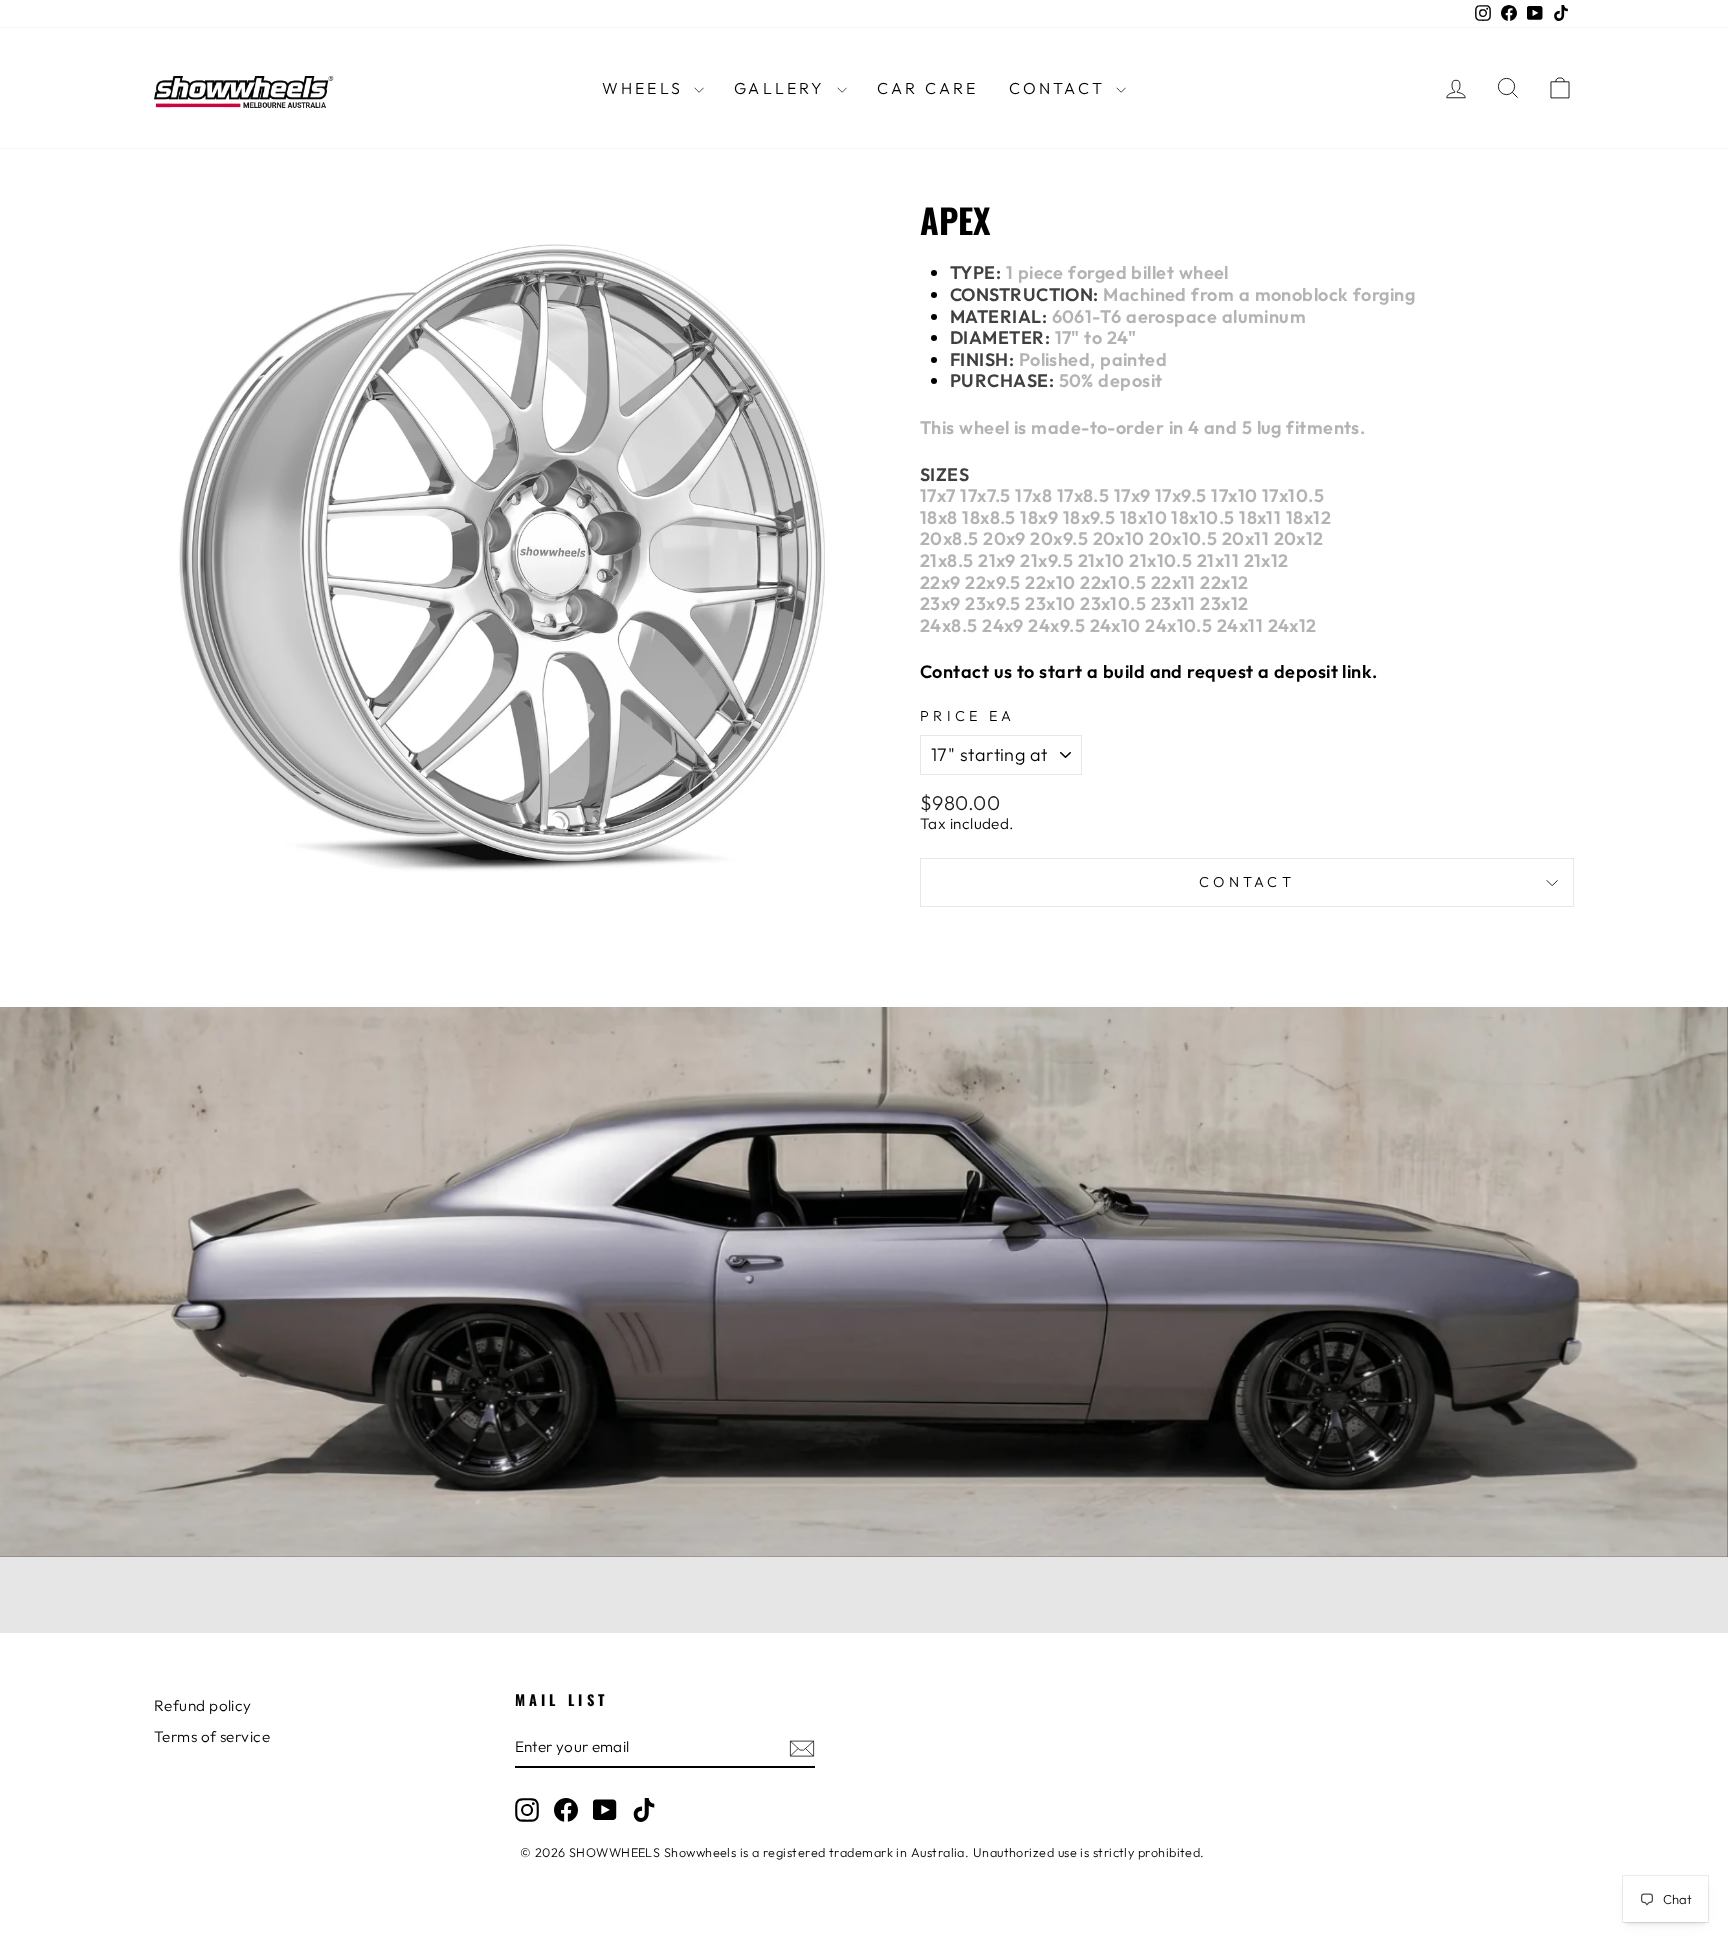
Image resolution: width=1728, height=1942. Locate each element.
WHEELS (645, 88)
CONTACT (1060, 88)
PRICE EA (968, 716)
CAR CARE (928, 88)
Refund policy (203, 1705)
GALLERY (783, 88)
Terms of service (212, 1736)
